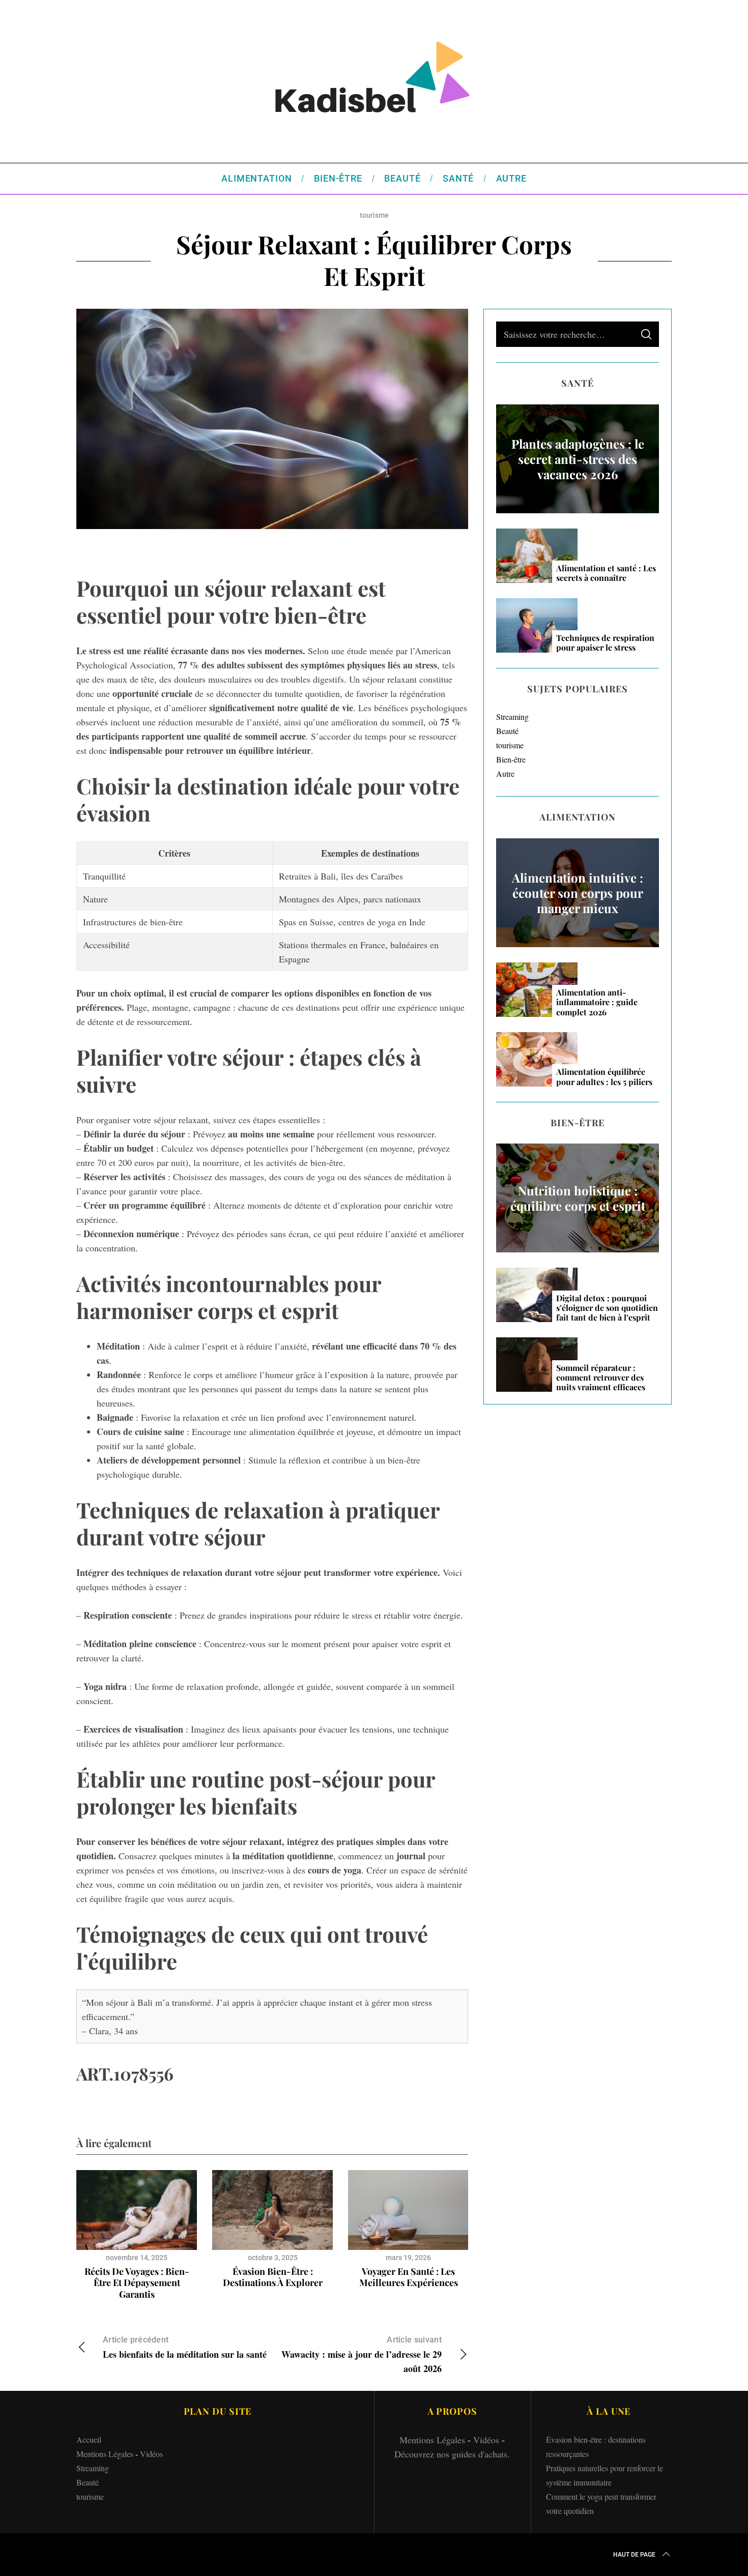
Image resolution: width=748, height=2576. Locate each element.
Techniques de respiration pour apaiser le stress (605, 642)
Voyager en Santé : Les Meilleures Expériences (409, 2277)
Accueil (89, 2439)
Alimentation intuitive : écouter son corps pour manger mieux (578, 893)
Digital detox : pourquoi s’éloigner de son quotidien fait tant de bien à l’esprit (607, 1308)
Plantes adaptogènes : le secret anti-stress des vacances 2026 (578, 459)
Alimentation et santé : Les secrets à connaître (606, 573)
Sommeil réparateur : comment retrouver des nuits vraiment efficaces (601, 1378)
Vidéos (151, 2454)
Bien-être (511, 759)
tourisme (374, 215)
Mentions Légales (105, 2454)
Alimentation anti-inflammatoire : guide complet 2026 (597, 1002)
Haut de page (634, 2555)
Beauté (507, 731)
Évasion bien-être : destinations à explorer (273, 2277)
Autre (505, 773)
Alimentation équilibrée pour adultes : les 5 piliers (604, 1076)
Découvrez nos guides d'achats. (452, 2454)
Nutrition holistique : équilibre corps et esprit (578, 1198)
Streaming (512, 716)
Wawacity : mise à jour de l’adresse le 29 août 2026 (362, 2355)
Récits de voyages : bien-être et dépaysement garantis (137, 2283)
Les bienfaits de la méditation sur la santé (185, 2348)
